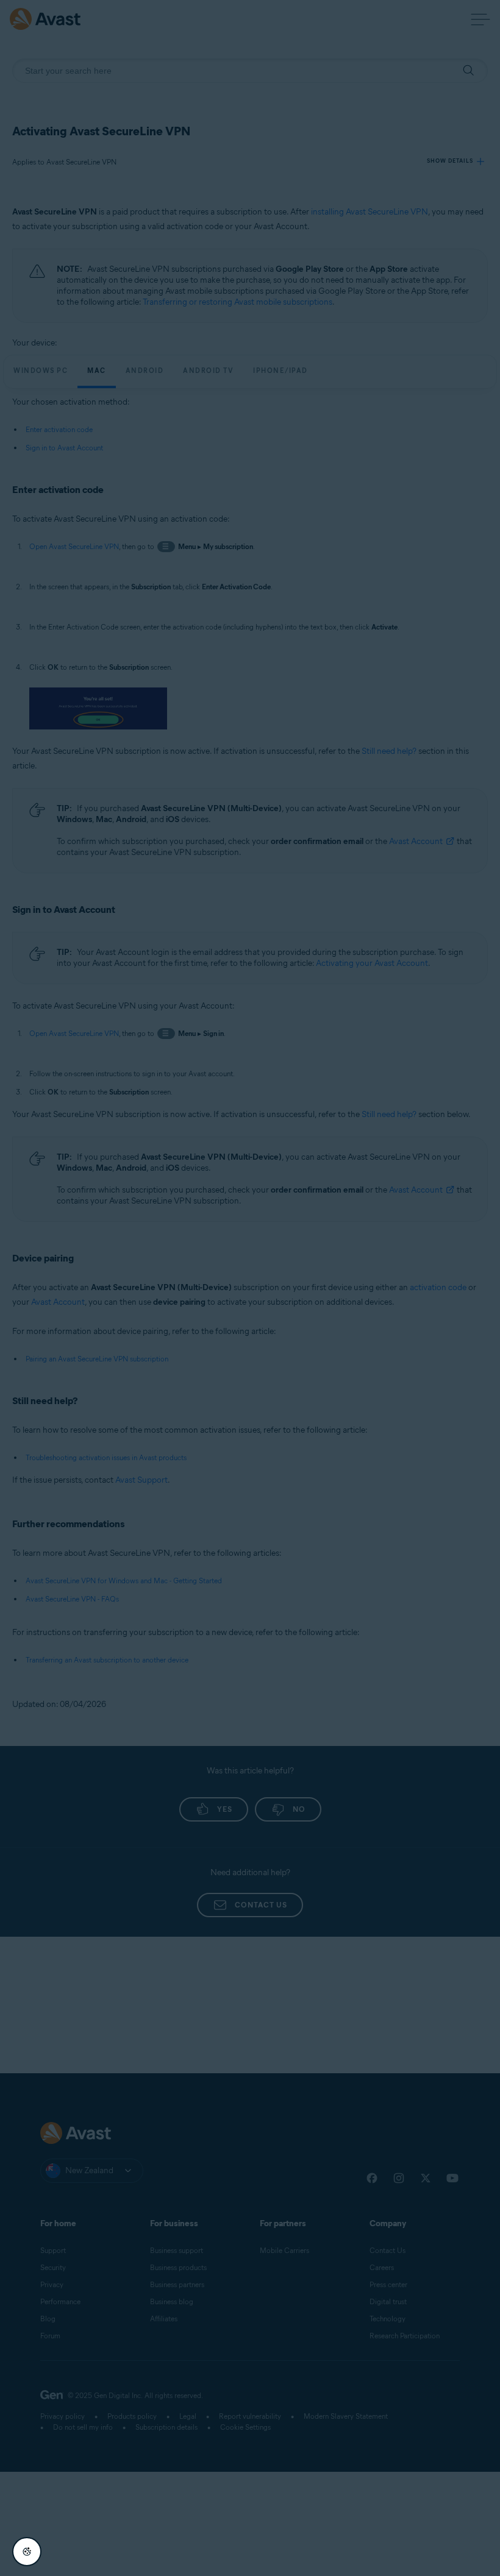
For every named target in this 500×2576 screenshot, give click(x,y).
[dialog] (250, 1288)
